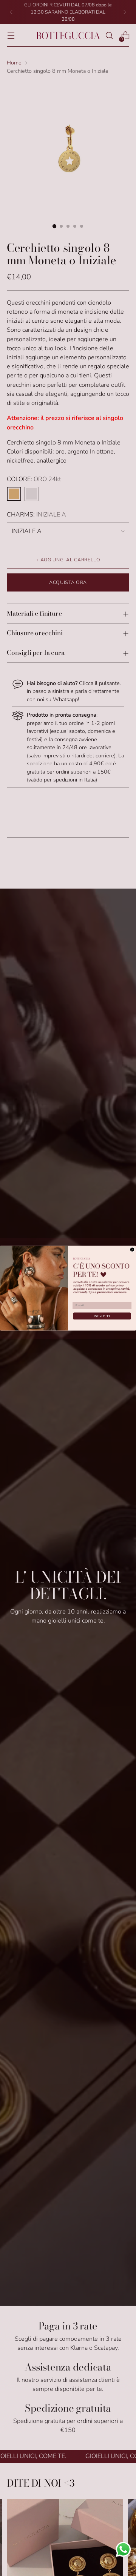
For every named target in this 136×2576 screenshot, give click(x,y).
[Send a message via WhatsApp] (123, 2549)
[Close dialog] (132, 1250)
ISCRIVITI (102, 1316)
